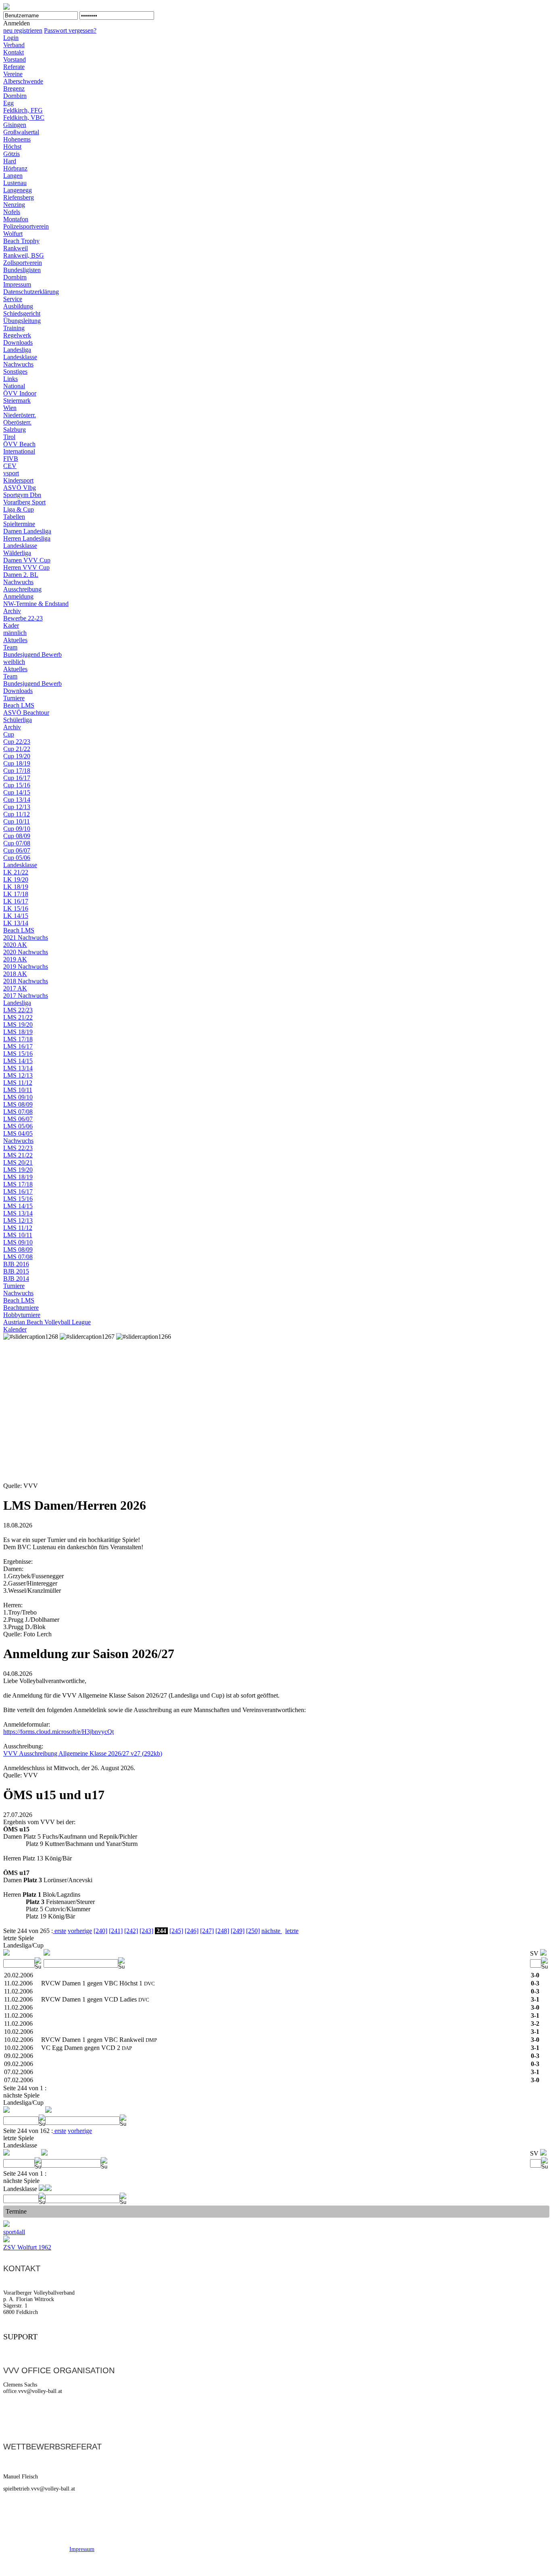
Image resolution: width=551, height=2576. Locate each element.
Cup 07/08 (17, 843)
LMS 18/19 (18, 1032)
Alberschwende (23, 81)
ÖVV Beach (19, 444)
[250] (253, 1931)
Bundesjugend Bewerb (32, 654)
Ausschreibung (22, 589)
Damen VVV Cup (27, 560)
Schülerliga (18, 720)
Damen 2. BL (21, 575)
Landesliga (17, 350)
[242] (131, 1931)
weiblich (14, 662)
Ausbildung (18, 306)
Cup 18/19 (17, 763)
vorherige (80, 1931)
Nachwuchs (18, 364)
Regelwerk (17, 335)
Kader (11, 625)
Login (11, 38)
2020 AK (15, 945)
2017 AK (15, 988)
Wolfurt (13, 234)
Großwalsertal (21, 132)
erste (59, 1931)
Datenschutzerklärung (31, 292)
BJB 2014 (16, 1279)
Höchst (12, 147)
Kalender (15, 1329)
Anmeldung (18, 596)
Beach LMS (19, 705)
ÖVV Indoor (20, 393)
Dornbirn (15, 96)
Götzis (11, 154)
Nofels (12, 212)
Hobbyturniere (22, 1315)
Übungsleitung (22, 321)
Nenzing (14, 205)
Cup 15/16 (17, 785)
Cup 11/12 (17, 814)
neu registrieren (23, 30)
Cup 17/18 (17, 771)
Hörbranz (15, 168)
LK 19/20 (16, 879)
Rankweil (16, 248)
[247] (207, 1931)
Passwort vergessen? (70, 30)
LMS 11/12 (18, 1083)
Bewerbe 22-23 (23, 618)
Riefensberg (19, 197)
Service (13, 299)
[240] (100, 1931)
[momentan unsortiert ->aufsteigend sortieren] (6, 1953)
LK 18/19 (16, 887)
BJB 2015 (16, 1271)
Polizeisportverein (26, 226)
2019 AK (15, 959)
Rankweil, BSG (24, 255)
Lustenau (15, 183)
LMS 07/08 (18, 1112)
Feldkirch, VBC (24, 118)
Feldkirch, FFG (23, 110)
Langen (13, 176)
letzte (292, 1931)
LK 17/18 (16, 894)
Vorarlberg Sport (24, 502)
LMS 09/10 (18, 1097)
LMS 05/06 (18, 1126)
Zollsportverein (23, 263)
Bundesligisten (22, 270)
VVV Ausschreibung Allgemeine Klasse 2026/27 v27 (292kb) (83, 1753)
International (19, 451)
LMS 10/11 (18, 1090)
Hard (10, 161)
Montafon (16, 219)
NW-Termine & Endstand (36, 604)
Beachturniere (21, 1308)
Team (10, 647)
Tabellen (14, 517)
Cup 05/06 (17, 858)
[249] (238, 1931)
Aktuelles (15, 640)
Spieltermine (19, 524)
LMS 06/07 (18, 1119)
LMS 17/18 (18, 1039)
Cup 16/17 (17, 778)
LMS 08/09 (18, 1104)
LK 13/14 (16, 923)
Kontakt (14, 52)
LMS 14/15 (18, 1061)
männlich (15, 633)
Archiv (12, 611)
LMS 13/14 (18, 1068)
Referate (14, 67)
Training (14, 328)
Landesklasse (20, 357)
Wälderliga (17, 553)
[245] (176, 1931)
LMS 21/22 (18, 1017)
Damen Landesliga (27, 531)
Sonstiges (15, 371)
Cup (9, 734)
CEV (10, 466)
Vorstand (15, 59)
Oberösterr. (17, 422)
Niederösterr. (20, 415)
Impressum (17, 284)
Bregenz (14, 88)
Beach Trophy (21, 241)
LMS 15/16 (18, 1054)
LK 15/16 (16, 908)
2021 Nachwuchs (26, 937)
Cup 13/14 (17, 800)
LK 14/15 (16, 916)
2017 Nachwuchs (26, 996)
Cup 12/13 (17, 807)
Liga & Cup (19, 509)
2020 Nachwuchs (26, 952)
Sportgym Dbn (22, 495)
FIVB (11, 459)
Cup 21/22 (17, 749)
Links (10, 379)
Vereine (13, 74)
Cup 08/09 (17, 836)
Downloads (18, 342)
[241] (116, 1931)
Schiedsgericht (22, 313)
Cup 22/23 (17, 742)
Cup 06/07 (17, 850)
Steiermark (17, 401)
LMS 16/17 (18, 1046)
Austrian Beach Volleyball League (47, 1322)
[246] (192, 1931)
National (14, 386)
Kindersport (18, 480)
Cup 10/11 (17, 821)
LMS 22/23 (18, 1010)
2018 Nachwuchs (26, 981)
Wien (10, 408)
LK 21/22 (16, 872)
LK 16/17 (16, 901)
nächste (272, 1931)
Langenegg (18, 190)
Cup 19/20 (17, 756)
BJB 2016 (16, 1264)
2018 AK (15, 974)
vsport (11, 473)
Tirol (9, 437)
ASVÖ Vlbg (20, 488)
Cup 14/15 (17, 792)
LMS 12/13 (18, 1075)
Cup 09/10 (17, 829)
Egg (8, 103)
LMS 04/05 (18, 1133)
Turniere (14, 698)
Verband (14, 45)
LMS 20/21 (18, 1162)
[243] (146, 1931)
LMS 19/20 (18, 1025)
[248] (222, 1931)
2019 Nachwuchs (26, 967)
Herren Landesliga (27, 538)
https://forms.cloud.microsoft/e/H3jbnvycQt (58, 1732)
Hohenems (17, 139)
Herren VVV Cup (26, 567)
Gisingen (15, 125)
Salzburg (15, 430)
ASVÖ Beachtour (26, 713)
